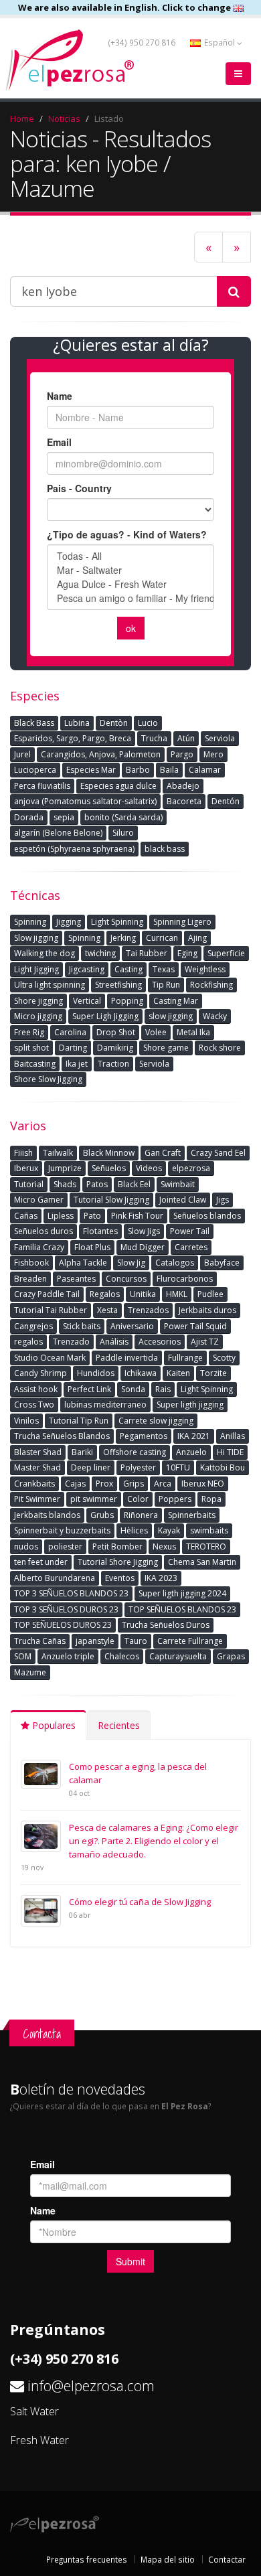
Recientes (119, 1725)
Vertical (87, 1001)
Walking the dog (45, 953)
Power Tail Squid (195, 1326)
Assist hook (36, 1389)
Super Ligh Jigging (105, 1016)
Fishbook (31, 1263)
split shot (31, 1048)
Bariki (82, 1452)
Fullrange (185, 1358)
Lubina (77, 723)
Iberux (26, 1168)
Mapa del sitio (168, 2559)
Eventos (120, 1578)
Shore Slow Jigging (48, 1079)
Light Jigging (36, 969)
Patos (97, 1184)
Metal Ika (193, 1032)
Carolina (70, 1032)
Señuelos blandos (207, 1216)
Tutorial (29, 1184)
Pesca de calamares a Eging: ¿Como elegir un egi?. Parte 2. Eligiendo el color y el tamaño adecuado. (154, 1841)
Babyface (222, 1263)
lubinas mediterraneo (105, 1405)
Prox (104, 1484)
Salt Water (34, 2411)
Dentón (226, 801)
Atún (186, 738)
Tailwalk (58, 1153)
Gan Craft (163, 1153)
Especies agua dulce (118, 786)
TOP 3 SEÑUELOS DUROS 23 (66, 1609)
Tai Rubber (147, 953)
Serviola (220, 738)
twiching (100, 953)
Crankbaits (34, 1484)
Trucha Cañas (40, 1641)
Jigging (69, 922)
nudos (26, 1546)
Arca (163, 1484)
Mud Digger (143, 1247)
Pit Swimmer (37, 1499)
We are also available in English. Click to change (125, 7)
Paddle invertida (127, 1358)
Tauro (136, 1641)
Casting (128, 969)
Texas (164, 969)
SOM (23, 1656)
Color (138, 1499)
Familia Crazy (39, 1247)
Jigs (223, 1200)
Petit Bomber (117, 1546)
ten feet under (41, 1562)
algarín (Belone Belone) (58, 833)
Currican (162, 938)
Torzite (213, 1373)
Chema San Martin (202, 1562)
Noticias (64, 119)
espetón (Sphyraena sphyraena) (74, 849)
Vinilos (26, 1421)
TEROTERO (206, 1546)
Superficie (226, 953)
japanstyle (95, 1641)
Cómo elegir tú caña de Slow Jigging (140, 1902)
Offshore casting (135, 1452)
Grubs (102, 1515)
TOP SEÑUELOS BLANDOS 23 (182, 1609)
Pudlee (210, 1294)
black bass (165, 849)
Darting (73, 1048)
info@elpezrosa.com (91, 2385)
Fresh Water (39, 2440)
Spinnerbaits (192, 1515)
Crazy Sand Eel (218, 1153)
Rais (163, 1389)
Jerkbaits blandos (47, 1515)
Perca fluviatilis (42, 786)
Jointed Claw (183, 1200)
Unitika (143, 1294)
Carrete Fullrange (190, 1641)
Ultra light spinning (50, 985)
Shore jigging (38, 1001)
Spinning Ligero (182, 922)
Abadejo (183, 786)
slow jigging (171, 1016)
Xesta (107, 1310)
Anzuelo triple (68, 1656)
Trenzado (71, 1342)
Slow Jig (131, 1263)
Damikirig (115, 1048)
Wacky (215, 1016)
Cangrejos (33, 1326)
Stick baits (82, 1326)
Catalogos (175, 1263)
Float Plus (92, 1247)
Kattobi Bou (223, 1467)
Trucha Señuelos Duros (166, 1625)
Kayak (169, 1530)
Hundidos (96, 1373)
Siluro (123, 833)
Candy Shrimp (40, 1373)
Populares (53, 1725)
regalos (28, 1342)
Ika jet (77, 1064)
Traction (113, 1064)
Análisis (114, 1342)
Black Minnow (109, 1153)
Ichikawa (141, 1373)
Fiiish (23, 1153)
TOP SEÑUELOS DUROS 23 (63, 1625)
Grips (134, 1484)
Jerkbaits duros (207, 1310)
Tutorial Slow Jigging (111, 1200)
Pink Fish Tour (137, 1216)
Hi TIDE (230, 1452)
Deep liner (91, 1467)
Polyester (138, 1467)
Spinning (30, 922)
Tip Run (166, 985)
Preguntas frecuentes (87, 2559)
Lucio (148, 723)
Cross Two (34, 1405)
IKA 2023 (161, 1578)
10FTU (178, 1467)
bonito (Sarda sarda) (123, 817)
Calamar (205, 770)
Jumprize (65, 1168)
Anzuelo (191, 1452)
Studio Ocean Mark (50, 1358)
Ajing (197, 938)
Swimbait (178, 1184)
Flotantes (100, 1231)
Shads (65, 1184)
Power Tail (190, 1231)
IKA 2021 (194, 1436)
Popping (127, 1001)
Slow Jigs (144, 1231)
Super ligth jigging (190, 1405)
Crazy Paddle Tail (47, 1294)
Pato (92, 1216)
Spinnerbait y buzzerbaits (62, 1530)
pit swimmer (94, 1499)
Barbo (138, 770)
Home (22, 119)
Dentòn (114, 723)
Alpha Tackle (83, 1263)
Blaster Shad (38, 1452)
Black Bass (34, 723)
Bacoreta (184, 801)
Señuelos (109, 1168)
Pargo (182, 754)
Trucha (154, 738)
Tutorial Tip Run (79, 1421)
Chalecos (122, 1656)
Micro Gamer (39, 1200)
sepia (64, 817)
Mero (213, 754)
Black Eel (134, 1184)
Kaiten (178, 1373)
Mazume (30, 1672)
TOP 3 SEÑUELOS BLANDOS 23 (71, 1593)
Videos (149, 1168)
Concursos (126, 1279)
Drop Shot (116, 1032)
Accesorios (160, 1342)
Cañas (26, 1216)
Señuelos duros (43, 1231)
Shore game (166, 1048)
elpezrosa (191, 1168)
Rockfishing (211, 985)
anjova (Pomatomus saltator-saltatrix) (85, 801)
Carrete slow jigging (156, 1421)
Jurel (22, 754)
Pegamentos (144, 1436)
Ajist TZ (205, 1342)
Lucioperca (35, 770)
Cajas (75, 1484)
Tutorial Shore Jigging (118, 1562)
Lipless (61, 1216)
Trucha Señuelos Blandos (62, 1436)
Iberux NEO (203, 1484)
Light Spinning (117, 922)
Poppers (175, 1499)
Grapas (231, 1656)
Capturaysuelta (178, 1656)
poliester (65, 1546)
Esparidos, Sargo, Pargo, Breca (73, 738)
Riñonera (141, 1515)
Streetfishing (118, 985)
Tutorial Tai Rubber (51, 1310)
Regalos (105, 1294)
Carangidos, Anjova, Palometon (101, 754)
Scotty (224, 1358)
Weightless (205, 969)
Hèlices (134, 1530)
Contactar (227, 2559)
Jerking (123, 938)
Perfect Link (89, 1389)
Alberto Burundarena (55, 1578)
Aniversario (132, 1326)
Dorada (29, 817)
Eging (187, 953)
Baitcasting (35, 1064)
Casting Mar (176, 1001)
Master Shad (37, 1467)
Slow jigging (36, 938)
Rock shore (220, 1048)
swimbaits (209, 1530)
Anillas (233, 1436)
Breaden (30, 1279)
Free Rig (29, 1032)
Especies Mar (91, 770)
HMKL (177, 1294)
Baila (169, 770)
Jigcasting (87, 969)
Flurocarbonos (185, 1279)
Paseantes (76, 1279)
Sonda (133, 1389)
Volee (156, 1032)
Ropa (211, 1499)
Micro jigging (38, 1016)
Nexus (164, 1546)
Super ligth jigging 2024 (182, 1593)
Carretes (191, 1247)
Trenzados (148, 1310)
